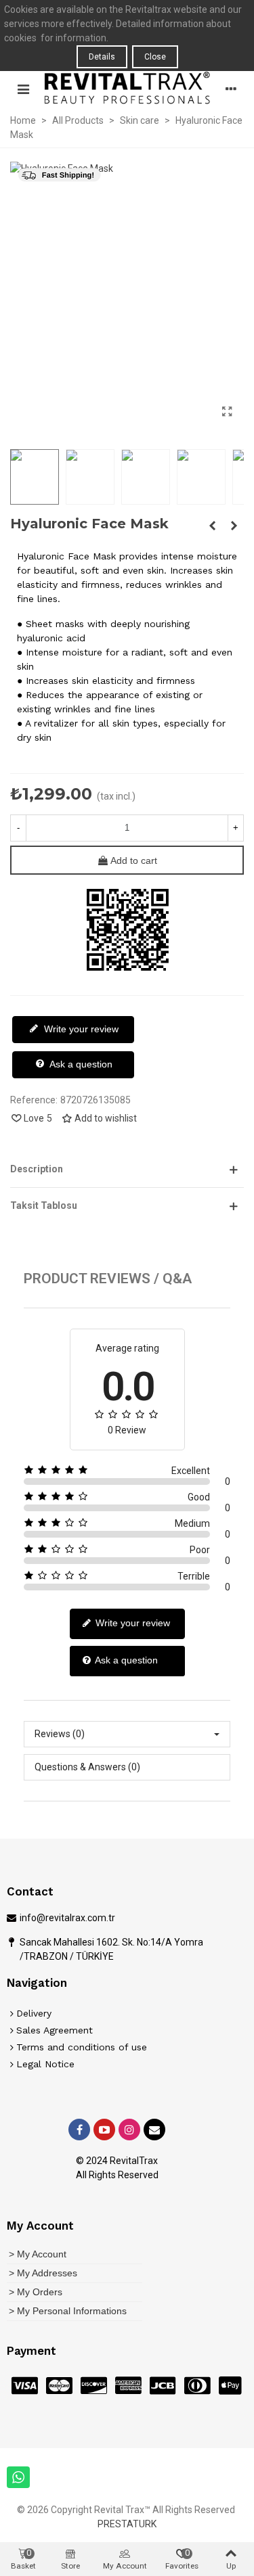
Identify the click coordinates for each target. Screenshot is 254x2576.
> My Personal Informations (68, 2311)
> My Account (38, 2254)
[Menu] (23, 88)
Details (102, 57)
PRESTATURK (127, 2524)
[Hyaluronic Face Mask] (227, 412)
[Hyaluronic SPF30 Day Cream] (212, 526)
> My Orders (36, 2292)
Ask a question (80, 1064)
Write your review (80, 1029)
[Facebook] (79, 2130)
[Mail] (154, 2130)
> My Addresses (43, 2273)
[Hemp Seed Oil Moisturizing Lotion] (234, 526)
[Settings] (231, 88)
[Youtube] (104, 2130)
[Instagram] (129, 2130)
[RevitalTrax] (127, 88)
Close (155, 57)
